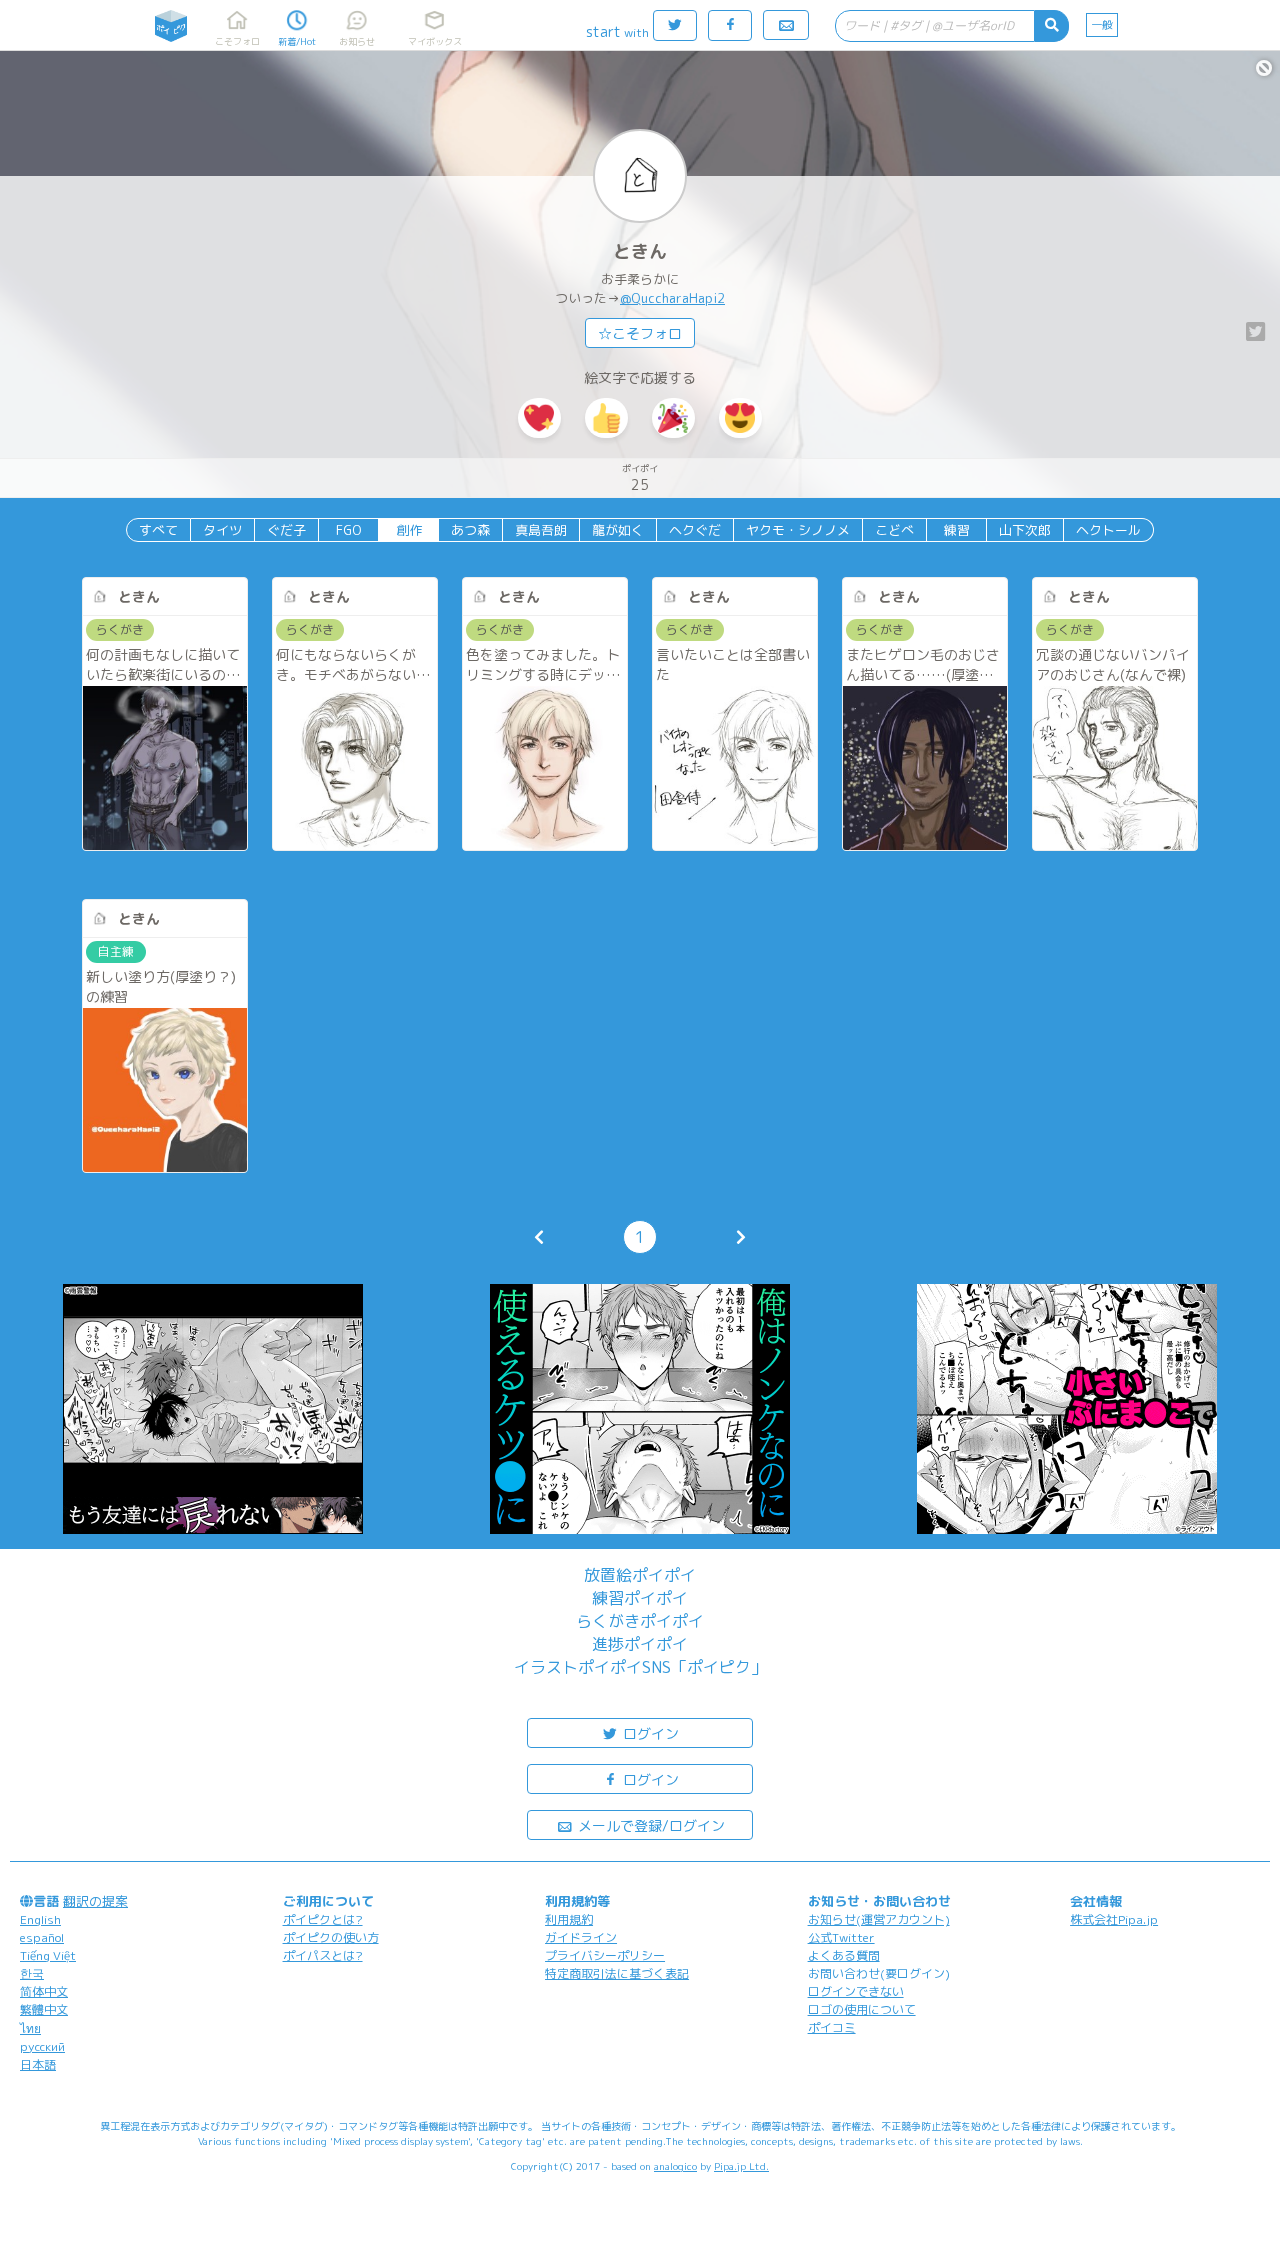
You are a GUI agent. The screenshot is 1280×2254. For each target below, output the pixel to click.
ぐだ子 (286, 530)
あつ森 (470, 530)
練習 (957, 530)
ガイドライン (581, 1937)
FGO (348, 530)
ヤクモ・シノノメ (798, 530)
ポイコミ (832, 2027)
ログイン (649, 1733)
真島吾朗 (541, 530)
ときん (640, 251)
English (40, 1919)
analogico (675, 2166)
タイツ (222, 530)
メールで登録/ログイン (649, 1825)
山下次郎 (1025, 530)
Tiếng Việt (48, 1955)
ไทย (30, 2028)
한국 (32, 1973)
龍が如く (618, 530)
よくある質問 (844, 1955)
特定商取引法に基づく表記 (617, 1973)
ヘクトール (1108, 530)
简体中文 (44, 1991)
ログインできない (856, 1991)
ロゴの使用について (862, 2009)
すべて (158, 530)
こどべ (894, 530)
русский (42, 2046)
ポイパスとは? (323, 1955)
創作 (409, 530)
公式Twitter (841, 1937)
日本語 (38, 2064)
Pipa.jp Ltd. (741, 2166)
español (42, 1937)
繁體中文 (44, 2009)
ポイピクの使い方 (331, 1937)
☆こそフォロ (640, 333)
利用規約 (569, 1919)
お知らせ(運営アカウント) (879, 1919)
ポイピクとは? (323, 1919)
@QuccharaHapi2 (672, 298)
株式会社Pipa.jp (1114, 1919)
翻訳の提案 (95, 1901)
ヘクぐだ (695, 530)
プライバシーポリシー (605, 1955)
